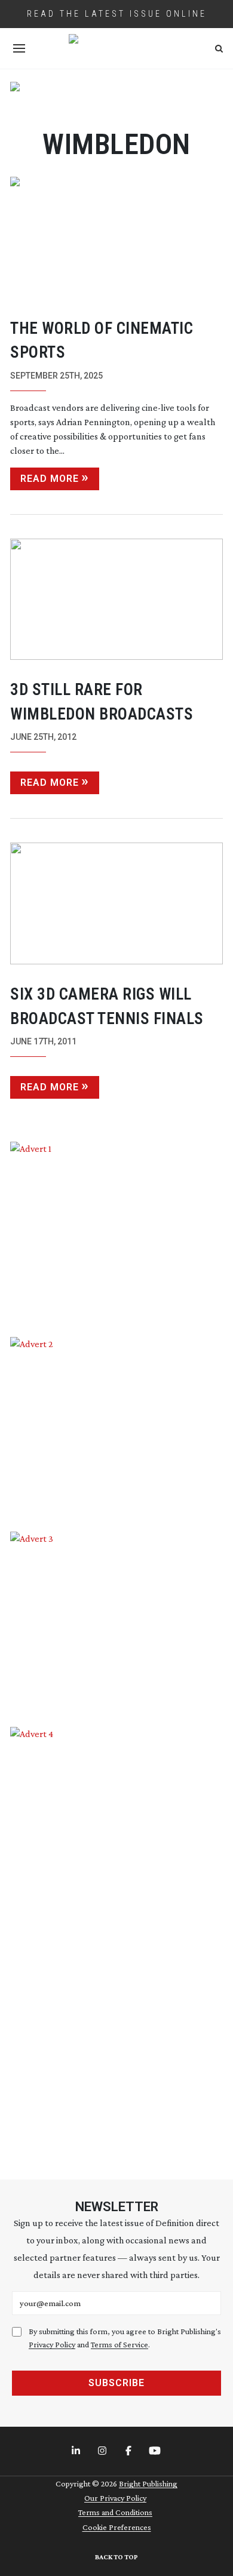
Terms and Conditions (115, 2512)
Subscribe (116, 2383)
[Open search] (219, 49)
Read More (50, 479)
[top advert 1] (116, 98)
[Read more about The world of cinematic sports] (116, 238)
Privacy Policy (52, 2344)
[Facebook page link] (130, 2451)
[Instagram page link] (103, 2451)
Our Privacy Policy (115, 2498)
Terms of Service (119, 2344)
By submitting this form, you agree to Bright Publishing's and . (125, 2338)
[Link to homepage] (116, 48)
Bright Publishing (148, 2483)
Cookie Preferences (117, 2527)
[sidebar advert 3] (116, 1620)
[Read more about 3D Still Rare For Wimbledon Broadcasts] (116, 600)
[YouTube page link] (156, 2451)
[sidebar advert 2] (116, 1426)
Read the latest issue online (117, 14)
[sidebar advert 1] (116, 1230)
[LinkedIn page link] (77, 2451)
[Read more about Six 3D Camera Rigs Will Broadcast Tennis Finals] (116, 903)
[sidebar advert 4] (116, 1939)
